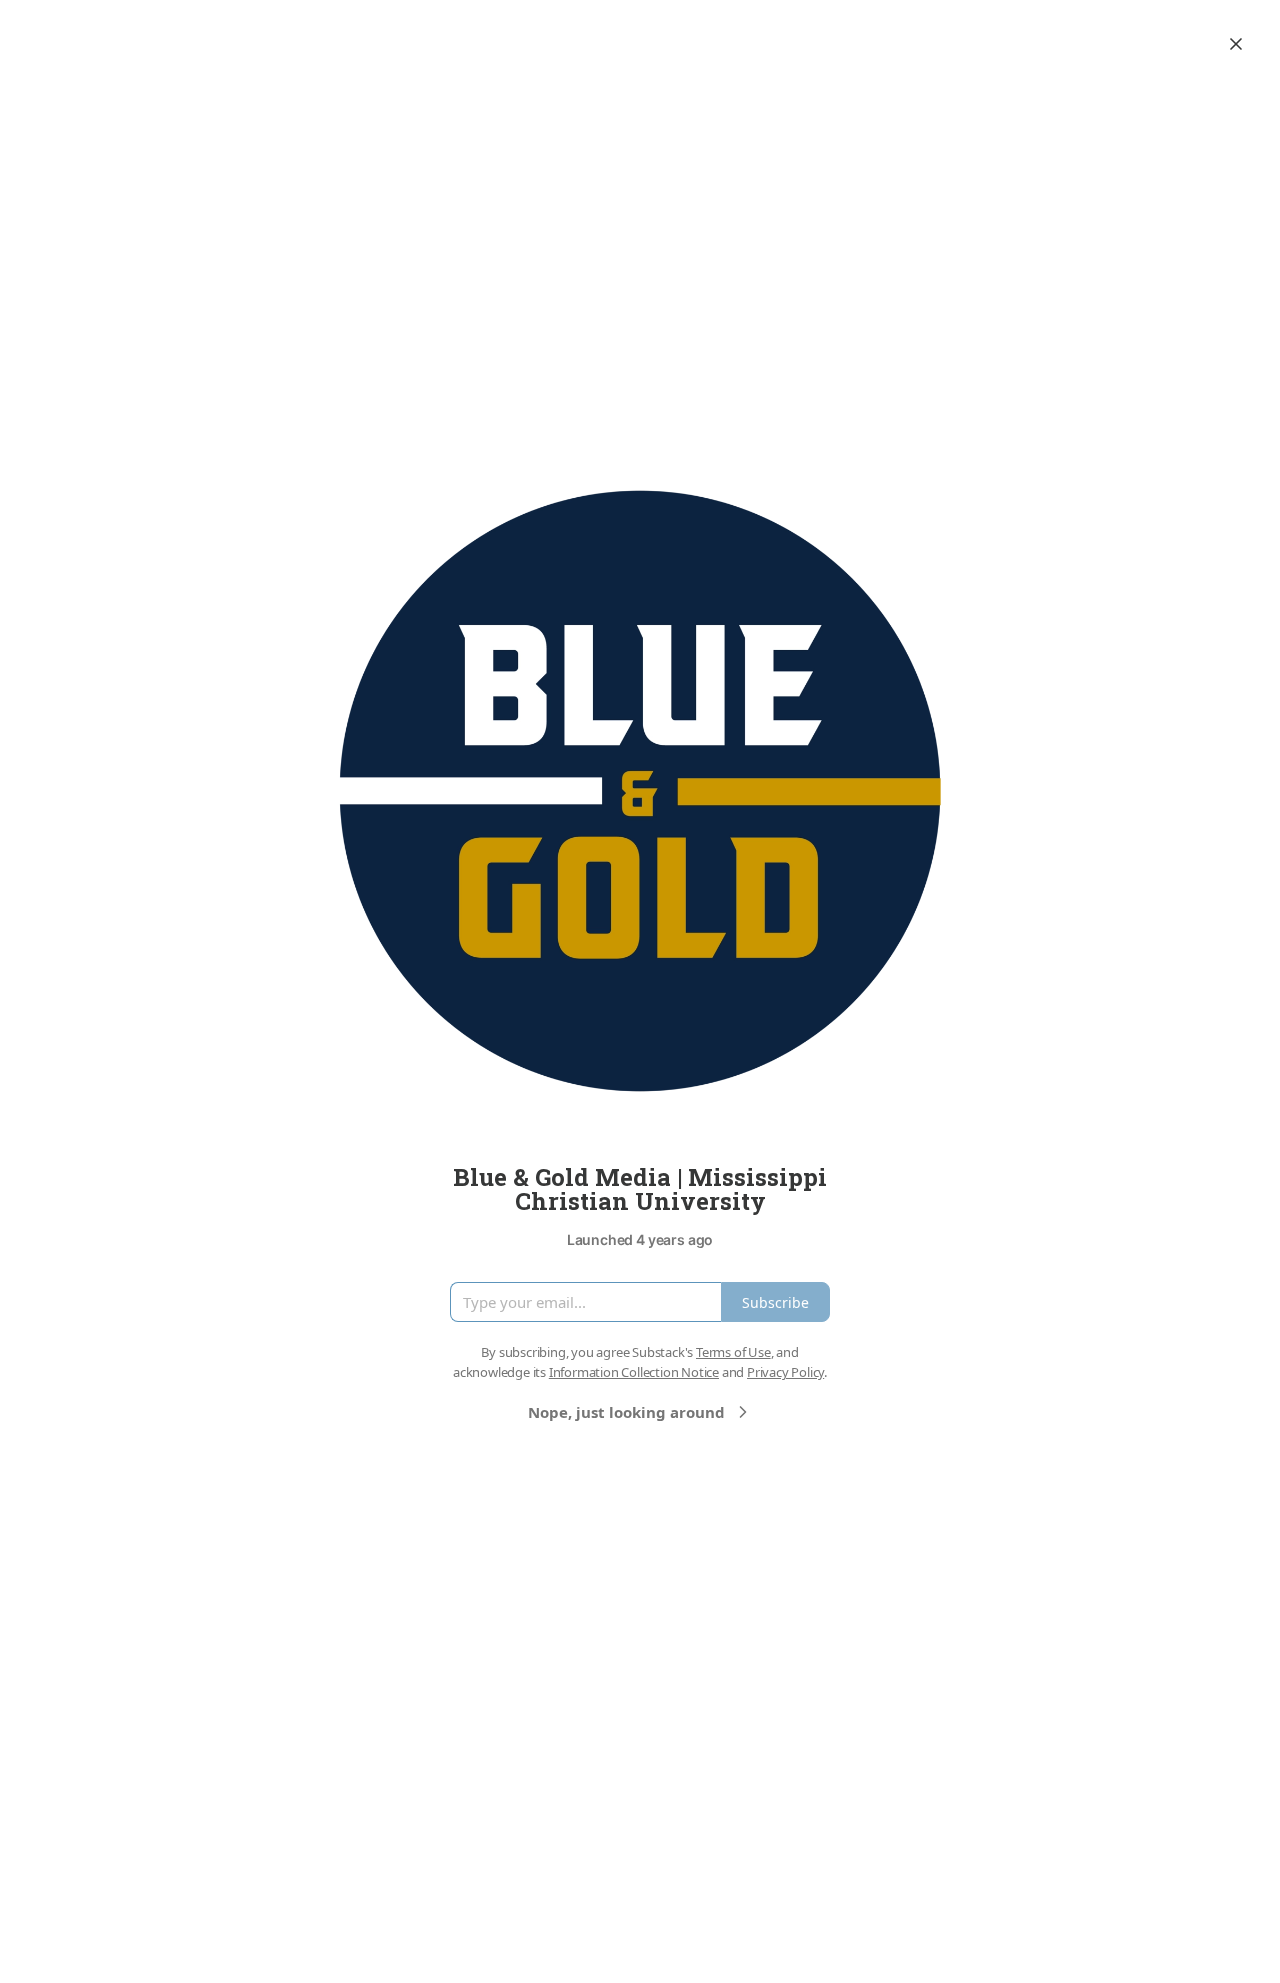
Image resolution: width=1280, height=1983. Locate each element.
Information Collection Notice (634, 1372)
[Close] (1236, 44)
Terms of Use (733, 1352)
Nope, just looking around (626, 1412)
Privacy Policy (785, 1372)
